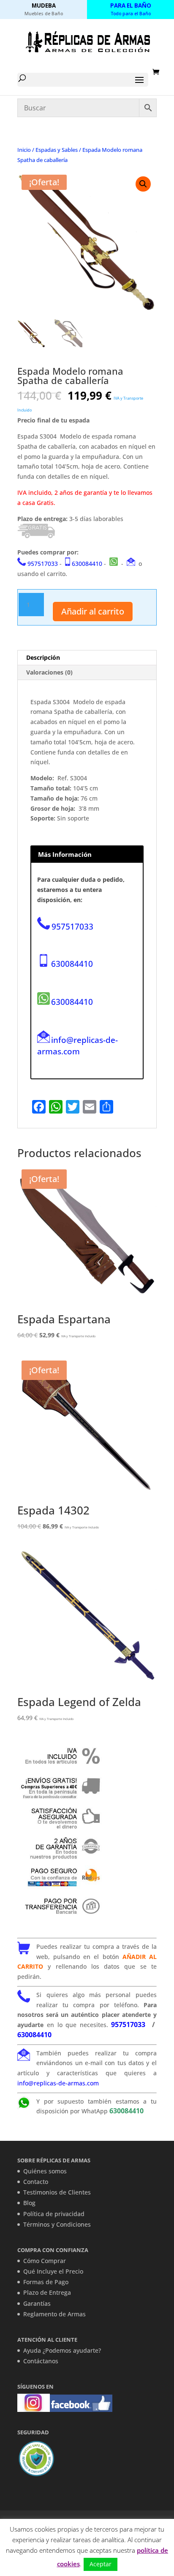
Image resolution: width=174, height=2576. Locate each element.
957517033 (43, 564)
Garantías (37, 2303)
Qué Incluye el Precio (53, 2271)
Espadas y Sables (57, 150)
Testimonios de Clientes (57, 2192)
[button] (143, 184)
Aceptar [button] (101, 2564)
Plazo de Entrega (47, 2292)
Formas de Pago (46, 2282)
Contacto (36, 2182)
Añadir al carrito (93, 611)
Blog (29, 2203)
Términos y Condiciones (57, 2224)
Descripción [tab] (43, 657)
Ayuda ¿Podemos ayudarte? (62, 2350)
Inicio (24, 150)
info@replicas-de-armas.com (77, 1045)
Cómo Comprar (45, 2261)
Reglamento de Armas (54, 2314)
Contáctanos (41, 2361)
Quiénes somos (45, 2171)
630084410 (87, 564)
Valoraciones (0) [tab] (49, 672)
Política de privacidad (54, 2214)
